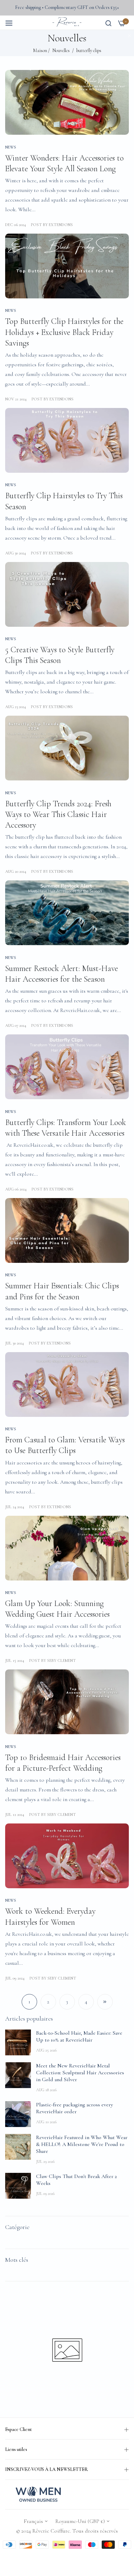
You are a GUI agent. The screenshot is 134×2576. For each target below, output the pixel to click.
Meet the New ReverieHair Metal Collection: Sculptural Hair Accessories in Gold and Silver (80, 2073)
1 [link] (29, 2002)
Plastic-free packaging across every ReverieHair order (75, 2108)
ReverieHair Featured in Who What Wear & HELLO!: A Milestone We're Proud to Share (82, 2144)
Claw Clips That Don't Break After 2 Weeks (76, 2180)
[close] (130, 36)
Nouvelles (61, 50)
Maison (40, 50)
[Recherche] (108, 22)
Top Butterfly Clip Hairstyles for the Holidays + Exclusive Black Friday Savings (64, 332)
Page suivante (105, 2002)
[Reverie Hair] (67, 23)
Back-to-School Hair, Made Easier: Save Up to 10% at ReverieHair (79, 2036)
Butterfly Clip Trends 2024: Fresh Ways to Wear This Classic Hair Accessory (58, 814)
